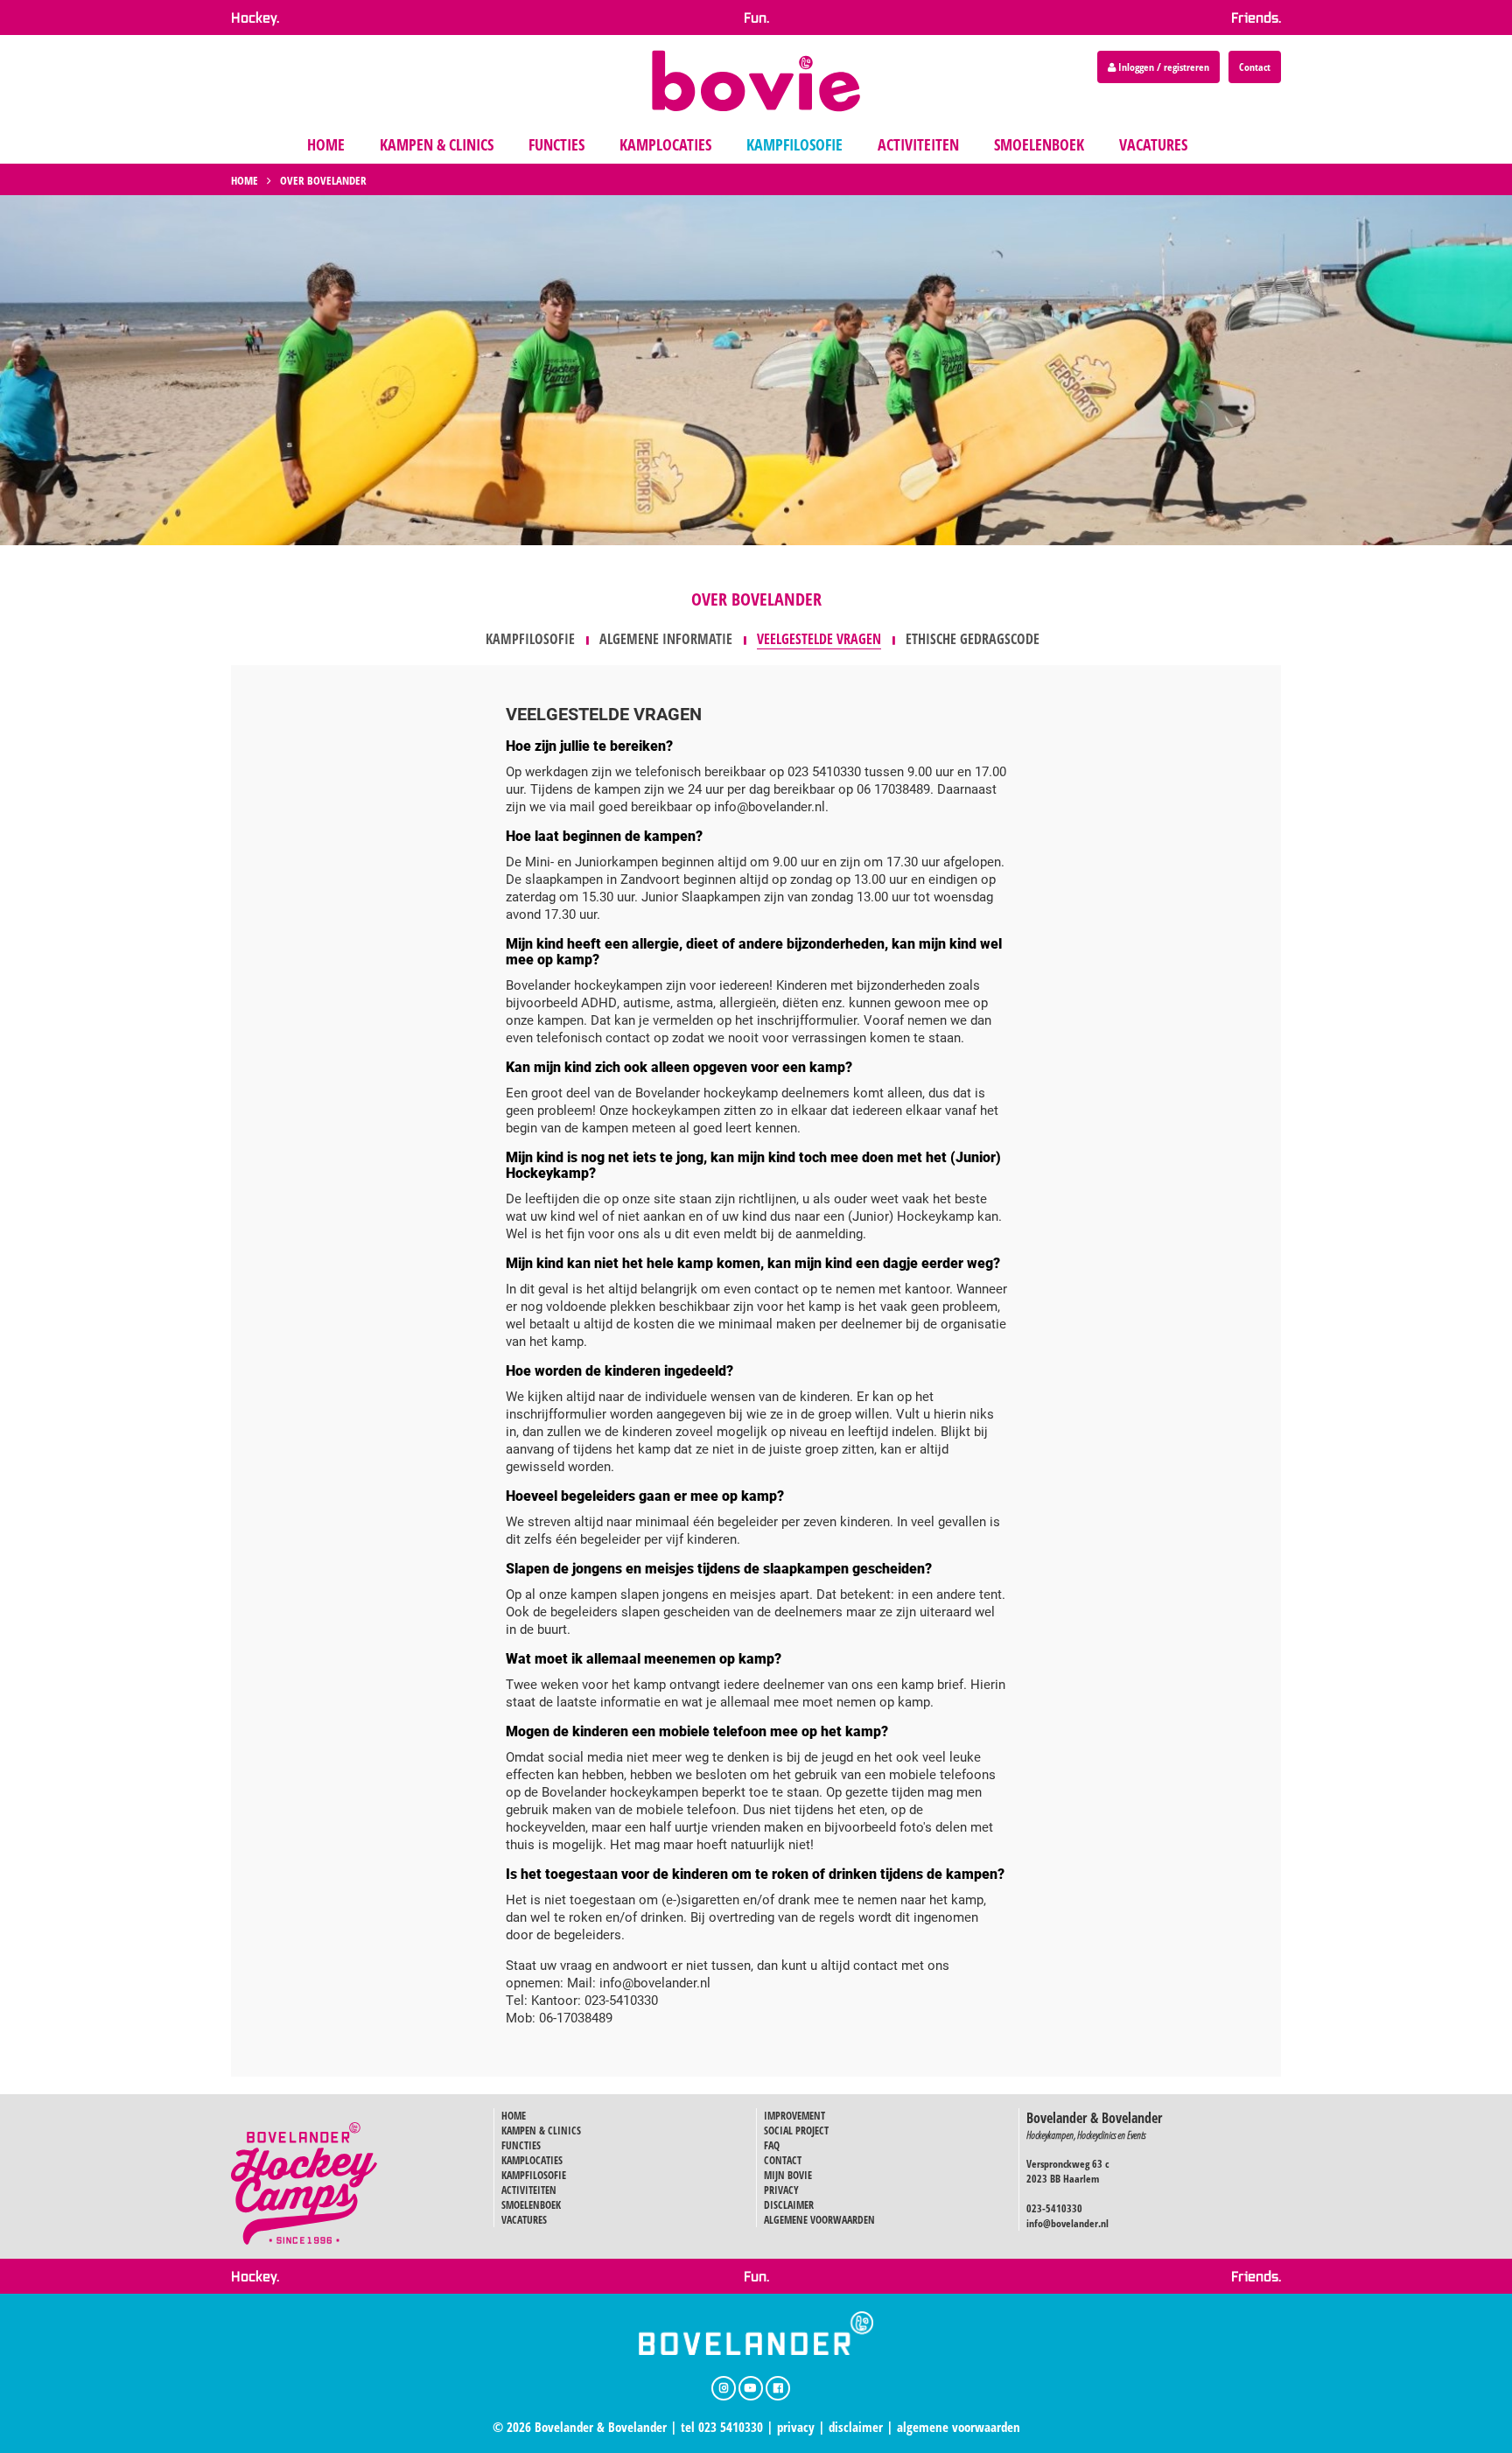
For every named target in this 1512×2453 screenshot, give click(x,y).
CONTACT (783, 2160)
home (326, 144)
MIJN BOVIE (788, 2175)
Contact (1255, 67)
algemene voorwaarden (959, 2427)
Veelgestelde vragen (819, 639)
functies (556, 144)
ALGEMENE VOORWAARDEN (819, 2220)
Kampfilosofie (530, 639)
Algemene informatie (666, 639)
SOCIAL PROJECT (796, 2131)
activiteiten (918, 144)
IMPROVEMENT (794, 2116)
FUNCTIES (521, 2145)
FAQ (772, 2145)
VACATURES (524, 2220)
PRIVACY (781, 2190)
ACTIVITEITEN (529, 2190)
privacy (796, 2427)
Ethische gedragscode (973, 639)
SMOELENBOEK (531, 2205)
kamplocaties (665, 144)
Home (245, 180)
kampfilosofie (794, 144)
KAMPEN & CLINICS (541, 2131)
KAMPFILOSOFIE (534, 2175)
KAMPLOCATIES (532, 2160)
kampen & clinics (437, 144)
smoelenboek (1039, 144)
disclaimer (856, 2427)
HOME (514, 2116)
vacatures (1153, 144)
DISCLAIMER (789, 2205)
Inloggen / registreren (1162, 67)
